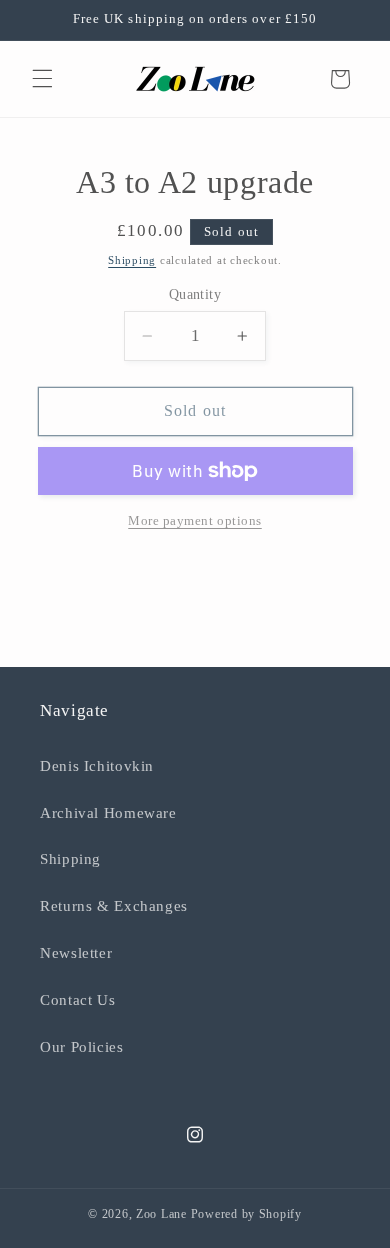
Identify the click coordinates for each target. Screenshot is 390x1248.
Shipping (132, 260)
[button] (42, 79)
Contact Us (77, 1000)
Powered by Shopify (246, 1214)
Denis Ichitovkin (97, 766)
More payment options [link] (195, 521)
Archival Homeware (108, 813)
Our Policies (82, 1047)
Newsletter (76, 953)
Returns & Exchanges (114, 906)
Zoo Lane (161, 1214)
